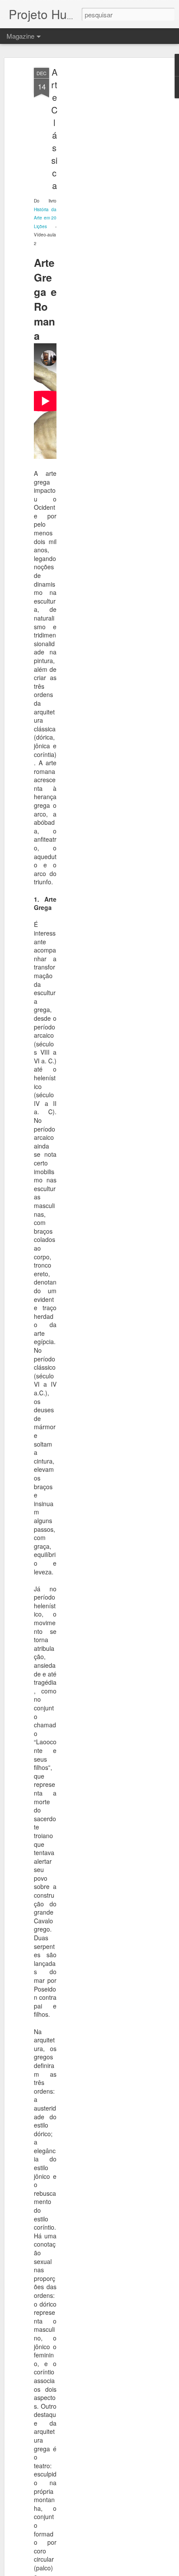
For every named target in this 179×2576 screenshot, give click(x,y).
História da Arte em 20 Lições (45, 218)
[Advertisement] (104, 205)
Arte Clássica (54, 129)
